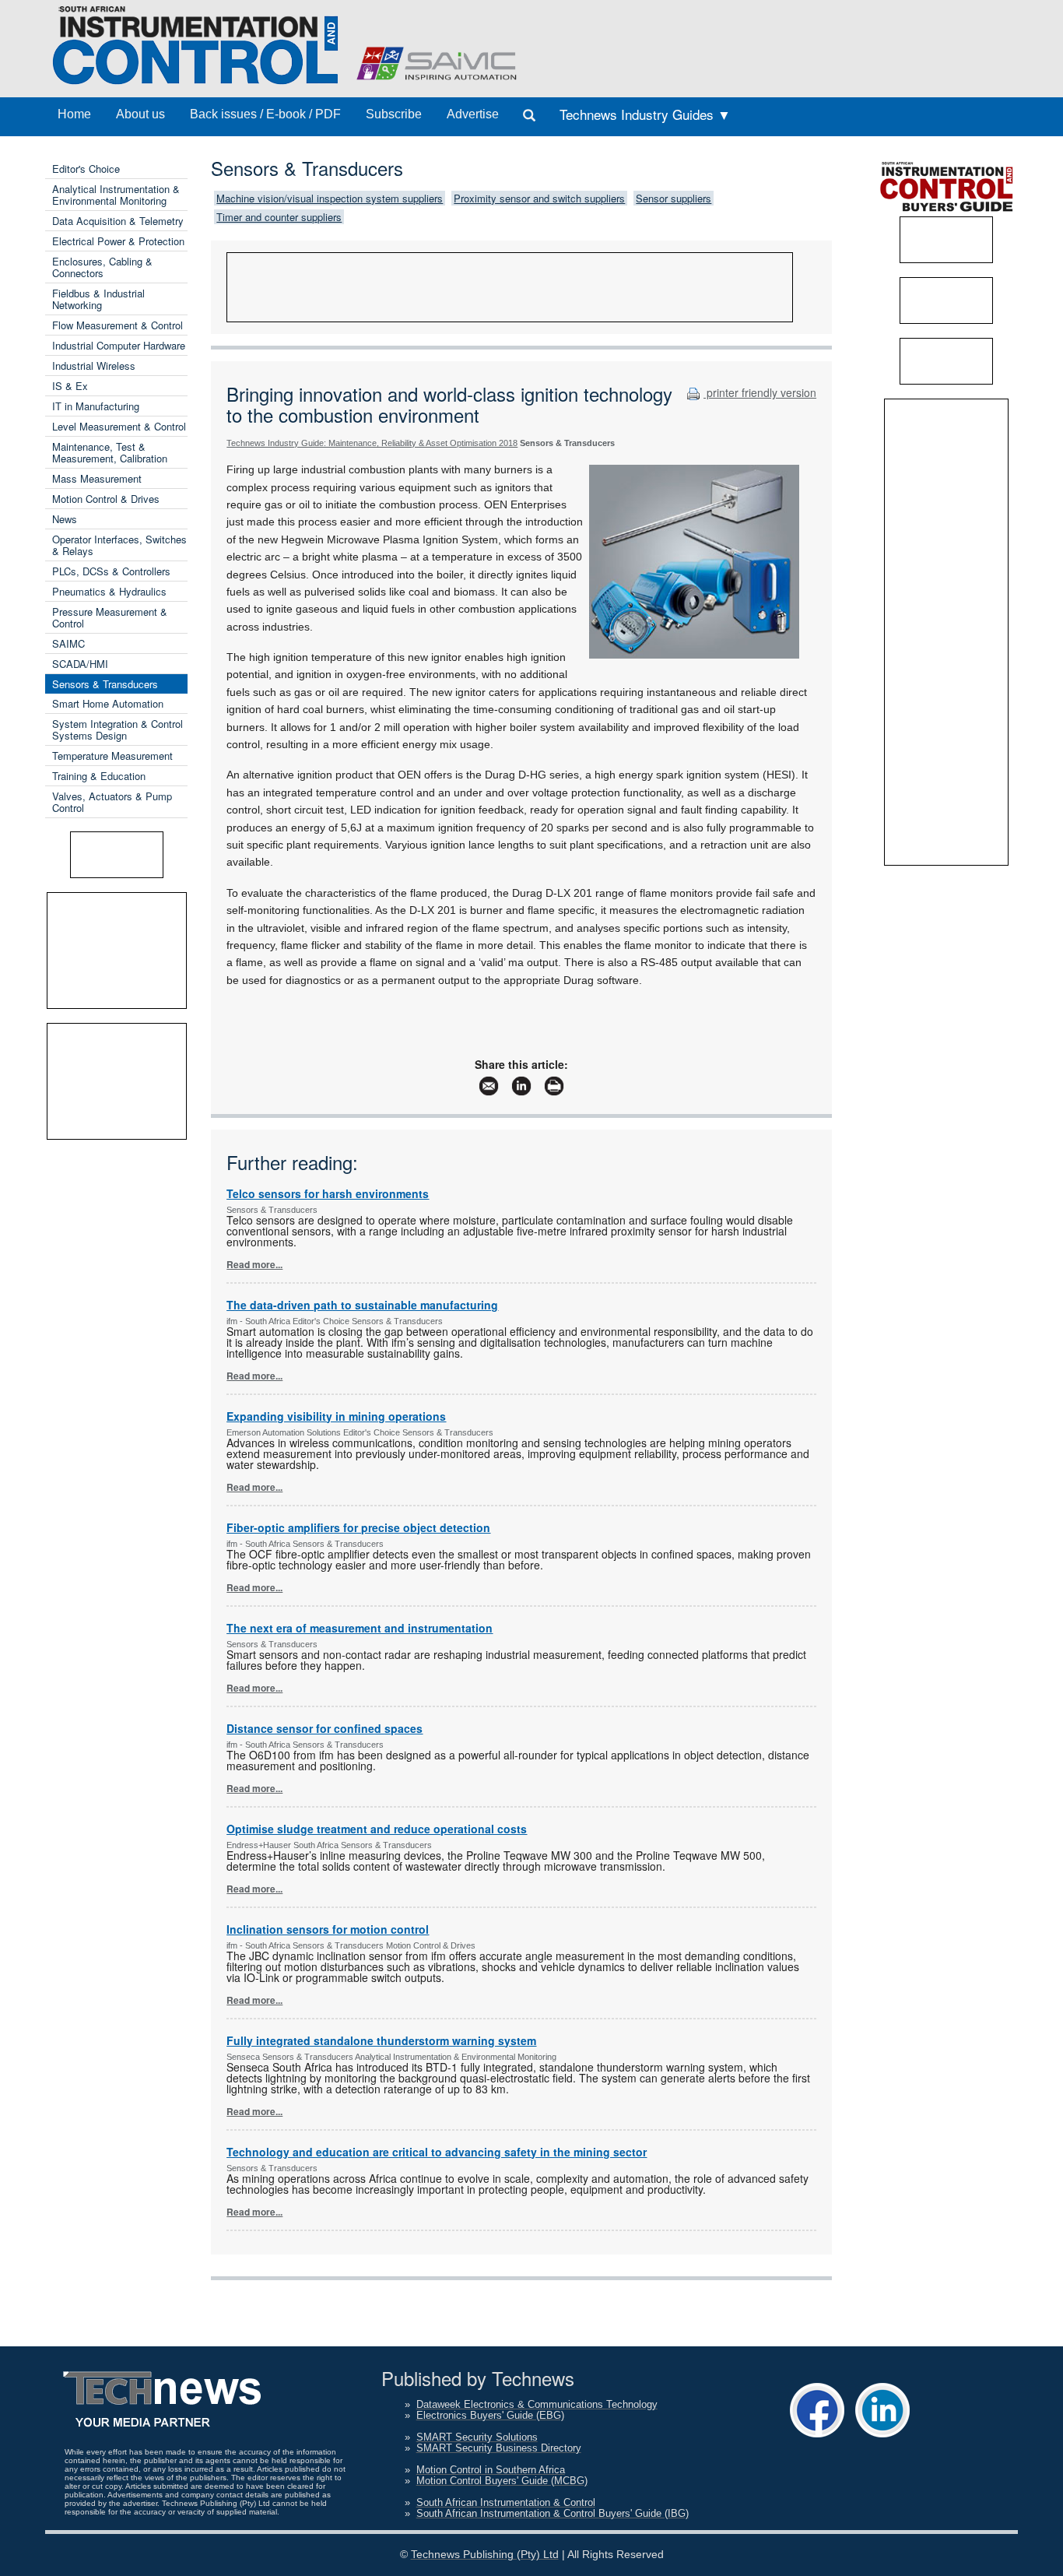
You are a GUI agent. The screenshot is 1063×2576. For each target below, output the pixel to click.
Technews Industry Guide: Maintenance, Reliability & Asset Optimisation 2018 (372, 443)
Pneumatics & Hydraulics (109, 591)
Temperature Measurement (112, 756)
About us (140, 114)
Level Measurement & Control (119, 426)
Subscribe (394, 114)
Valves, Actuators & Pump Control (112, 802)
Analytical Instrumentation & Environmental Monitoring (116, 195)
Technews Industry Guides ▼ (645, 114)
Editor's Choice (86, 169)
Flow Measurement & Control (118, 325)
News (65, 519)
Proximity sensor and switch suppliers (539, 198)
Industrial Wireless (94, 365)
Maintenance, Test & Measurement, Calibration (110, 452)
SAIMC (68, 643)
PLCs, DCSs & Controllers (111, 571)
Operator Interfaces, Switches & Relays (119, 545)
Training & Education (99, 776)
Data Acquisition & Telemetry (118, 221)
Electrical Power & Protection (118, 241)
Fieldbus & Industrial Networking (98, 299)
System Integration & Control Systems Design (118, 729)
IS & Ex (70, 386)
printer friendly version (760, 392)
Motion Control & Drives (106, 499)
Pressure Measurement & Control (110, 617)
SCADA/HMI (80, 664)
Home (74, 114)
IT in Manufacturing (96, 406)
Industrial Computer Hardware (119, 345)
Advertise (473, 114)
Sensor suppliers (674, 198)
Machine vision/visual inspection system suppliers (330, 198)
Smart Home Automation (108, 703)
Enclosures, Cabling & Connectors (102, 267)
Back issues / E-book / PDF (265, 114)
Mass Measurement (97, 478)
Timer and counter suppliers (279, 217)
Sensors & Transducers (105, 684)
